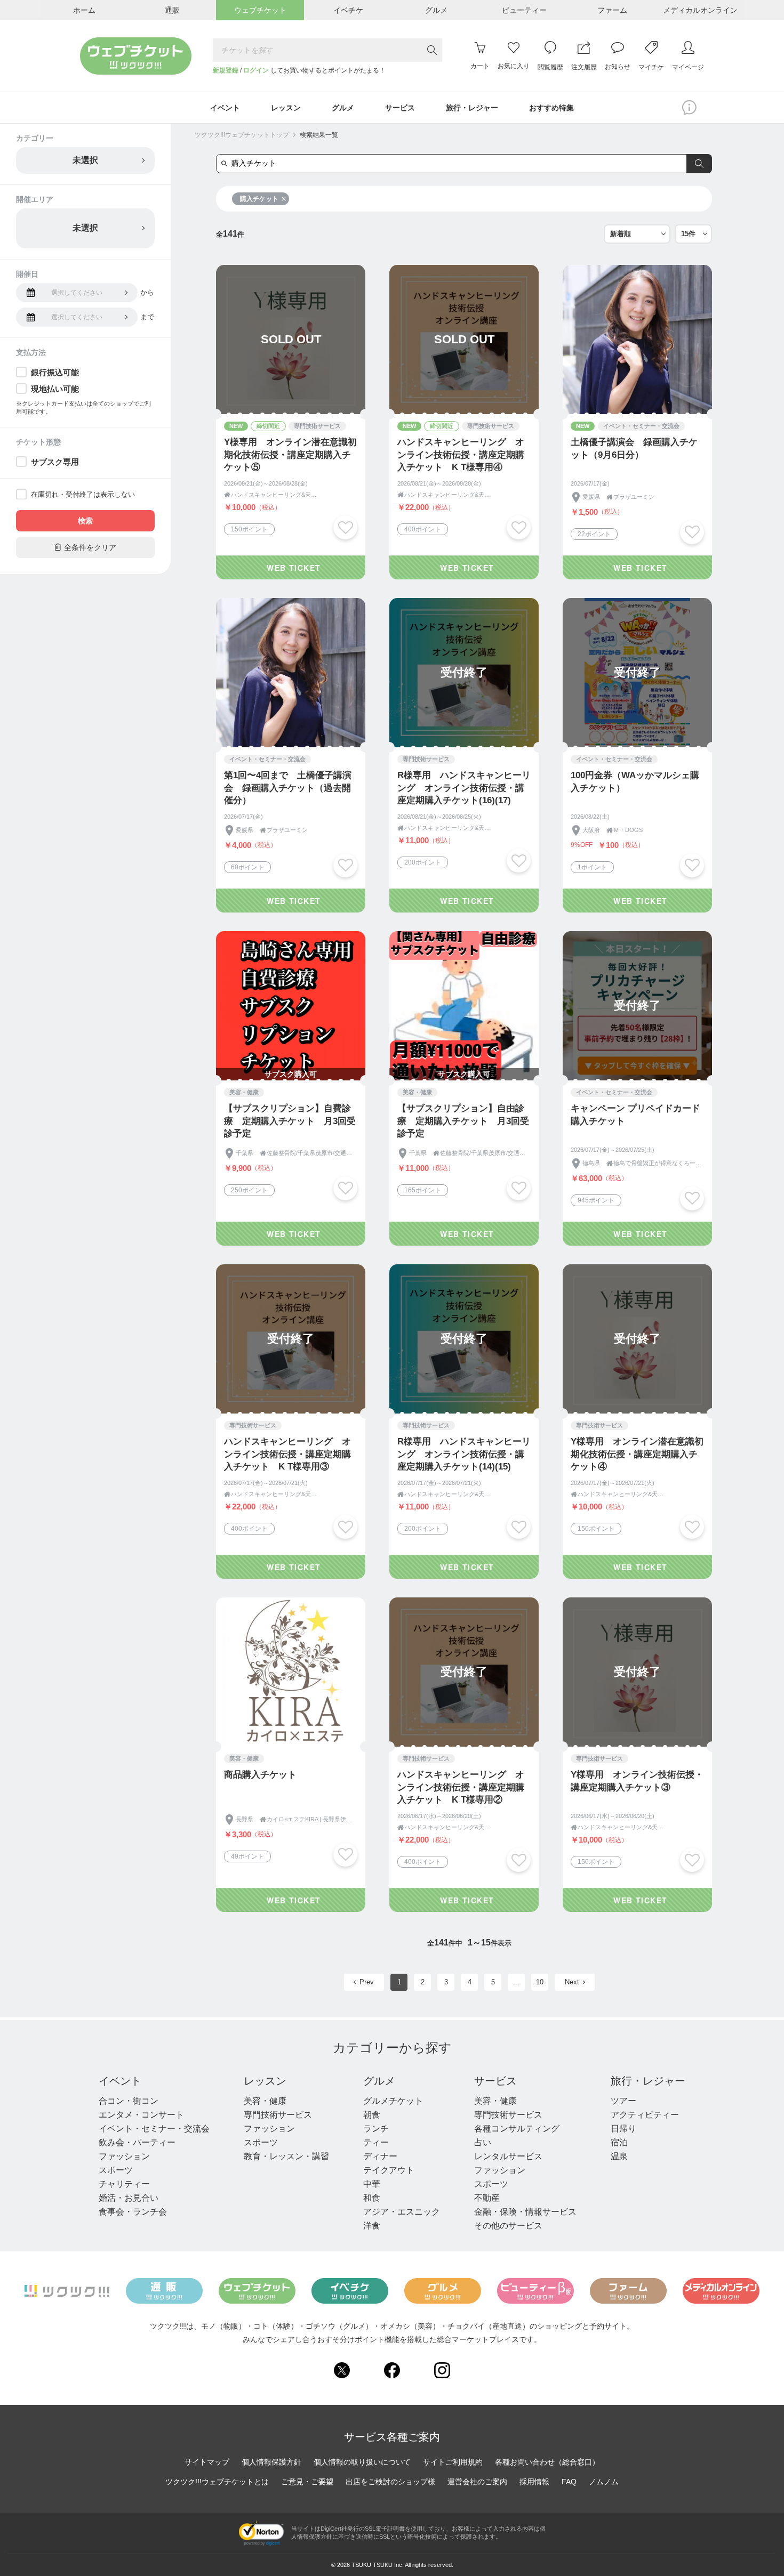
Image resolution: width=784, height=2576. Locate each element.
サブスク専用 (55, 462)
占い (483, 2142)
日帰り (623, 2129)
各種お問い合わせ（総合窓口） (547, 2462)
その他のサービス (508, 2226)
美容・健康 (265, 2101)
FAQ (569, 2482)
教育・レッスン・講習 (286, 2156)
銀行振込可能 (55, 372)
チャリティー (124, 2184)
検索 (85, 521)
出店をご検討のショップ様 (390, 2482)
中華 (372, 2184)
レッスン (265, 2081)
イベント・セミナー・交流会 (154, 2129)
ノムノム (604, 2482)
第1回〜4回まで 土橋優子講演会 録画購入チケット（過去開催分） (288, 788)
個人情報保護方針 (271, 2462)
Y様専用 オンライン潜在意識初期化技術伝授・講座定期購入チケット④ (637, 1454)
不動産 (487, 2198)
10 (540, 1982)
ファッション (124, 2156)
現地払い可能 (55, 389)
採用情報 (534, 2482)
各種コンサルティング (517, 2129)
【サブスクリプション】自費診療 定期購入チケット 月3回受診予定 (290, 1121)
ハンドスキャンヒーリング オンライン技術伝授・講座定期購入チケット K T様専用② (461, 1787)
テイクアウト (389, 2170)
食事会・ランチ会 (133, 2212)
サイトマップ (207, 2462)
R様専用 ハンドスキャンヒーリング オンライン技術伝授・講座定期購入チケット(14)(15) (464, 1454)
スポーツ (116, 2170)
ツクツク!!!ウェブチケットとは (217, 2482)
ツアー (623, 2101)
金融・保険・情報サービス (525, 2212)
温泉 (619, 2156)
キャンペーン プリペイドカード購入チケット (635, 1115)
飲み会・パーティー (137, 2142)
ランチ (376, 2129)
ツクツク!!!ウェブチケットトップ (242, 135)
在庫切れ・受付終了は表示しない (83, 494)
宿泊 (619, 2142)
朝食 (372, 2115)
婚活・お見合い (129, 2198)
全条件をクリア (85, 547)
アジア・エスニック (402, 2212)
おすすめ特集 (551, 108)
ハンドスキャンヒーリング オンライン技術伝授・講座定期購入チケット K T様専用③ (287, 1454)
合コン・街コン (129, 2101)
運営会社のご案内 (477, 2482)
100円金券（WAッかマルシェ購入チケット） (635, 782)
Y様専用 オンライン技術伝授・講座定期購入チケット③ (637, 1781)
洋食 (372, 2226)
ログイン (256, 70)
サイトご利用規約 (453, 2462)
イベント (120, 2081)
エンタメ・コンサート (141, 2115)
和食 (372, 2198)
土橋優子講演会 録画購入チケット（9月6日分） (634, 449)
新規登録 (226, 70)
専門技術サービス (278, 2115)
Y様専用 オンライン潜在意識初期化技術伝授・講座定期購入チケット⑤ (290, 455)
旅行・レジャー (648, 2081)
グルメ (379, 2081)
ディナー (380, 2156)
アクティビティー (645, 2115)
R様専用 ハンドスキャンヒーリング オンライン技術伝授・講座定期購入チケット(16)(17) (464, 788)
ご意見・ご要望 (307, 2482)
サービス (495, 2081)
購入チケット (259, 199)
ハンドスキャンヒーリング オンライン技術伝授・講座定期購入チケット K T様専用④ (461, 455)
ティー (376, 2142)
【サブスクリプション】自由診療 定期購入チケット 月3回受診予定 (463, 1121)
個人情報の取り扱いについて (362, 2462)
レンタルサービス (508, 2156)
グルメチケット (393, 2101)
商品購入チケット (260, 1775)
